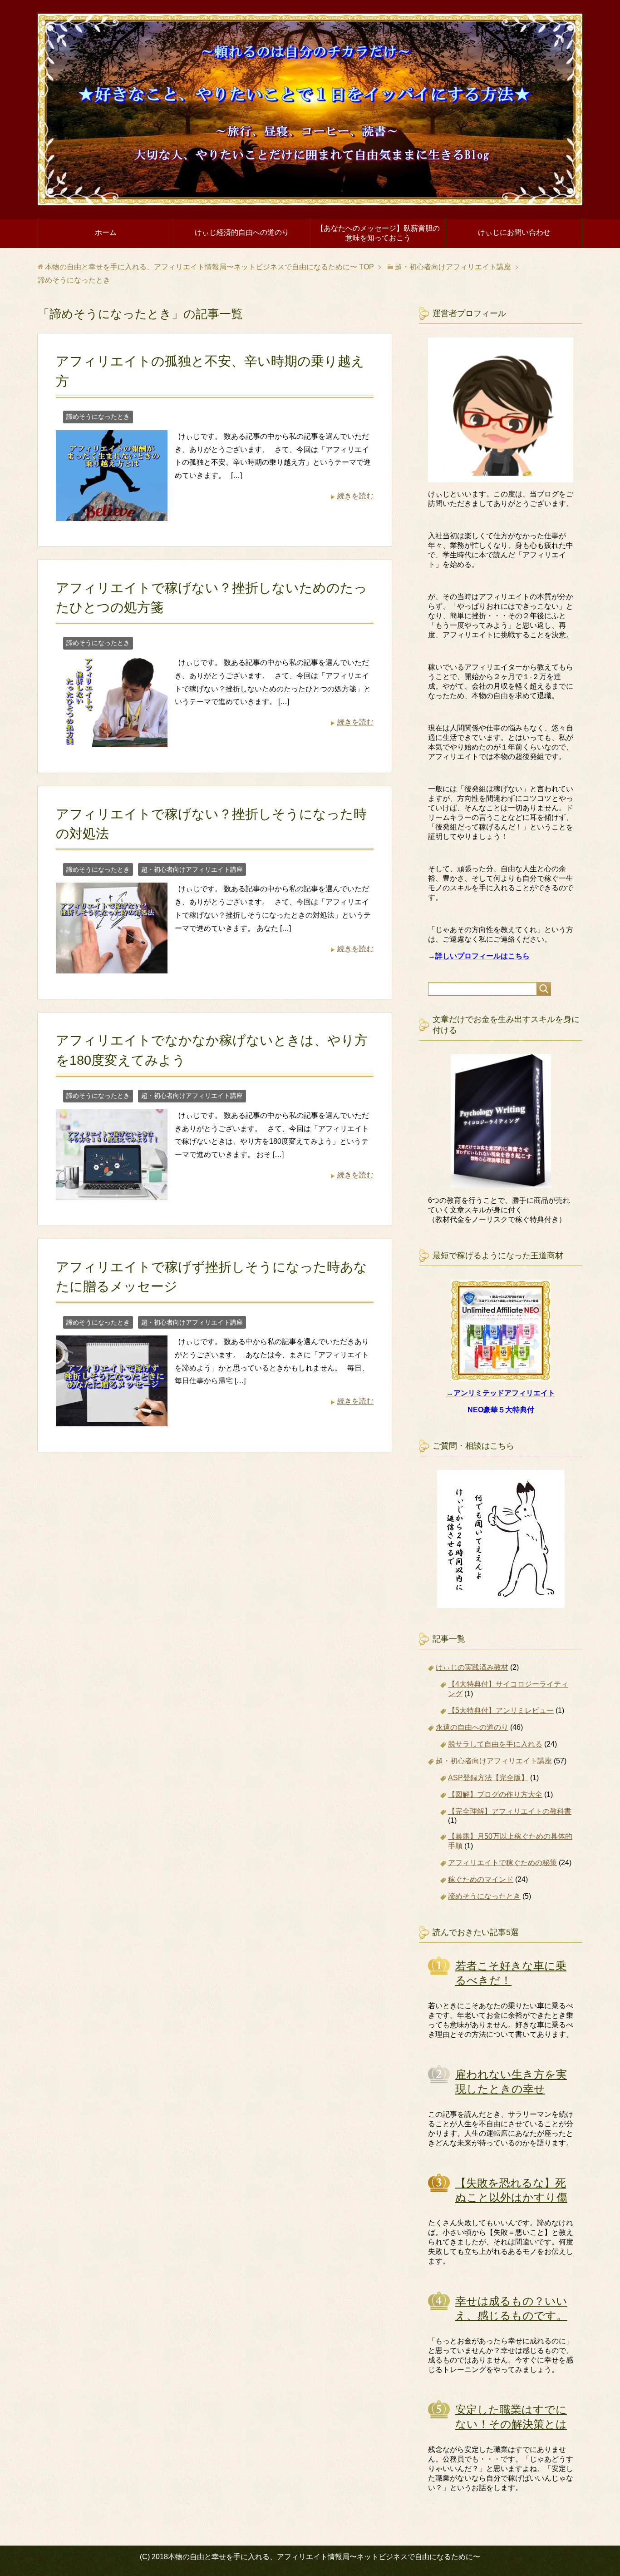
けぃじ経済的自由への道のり (242, 232)
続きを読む (355, 496)
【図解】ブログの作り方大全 (495, 1794)
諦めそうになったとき (98, 417)
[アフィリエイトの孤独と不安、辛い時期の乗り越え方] (112, 514)
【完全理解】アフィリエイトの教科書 (510, 1811)
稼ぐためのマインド (481, 1879)
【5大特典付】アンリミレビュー (501, 1710)
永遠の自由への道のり (472, 1727)
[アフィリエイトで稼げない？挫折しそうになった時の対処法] (112, 967)
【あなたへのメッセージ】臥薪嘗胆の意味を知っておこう (378, 233)
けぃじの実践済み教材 (472, 1667)
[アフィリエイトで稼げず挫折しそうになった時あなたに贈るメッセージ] (112, 1419)
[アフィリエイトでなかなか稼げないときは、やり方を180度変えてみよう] (112, 1193)
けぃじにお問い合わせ (514, 232)
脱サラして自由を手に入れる (495, 1744)
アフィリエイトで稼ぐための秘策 (502, 1863)
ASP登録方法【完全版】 (488, 1778)
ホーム (106, 232)
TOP (209, 267)
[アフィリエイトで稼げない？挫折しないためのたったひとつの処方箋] (112, 740)
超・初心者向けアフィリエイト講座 (192, 869)
